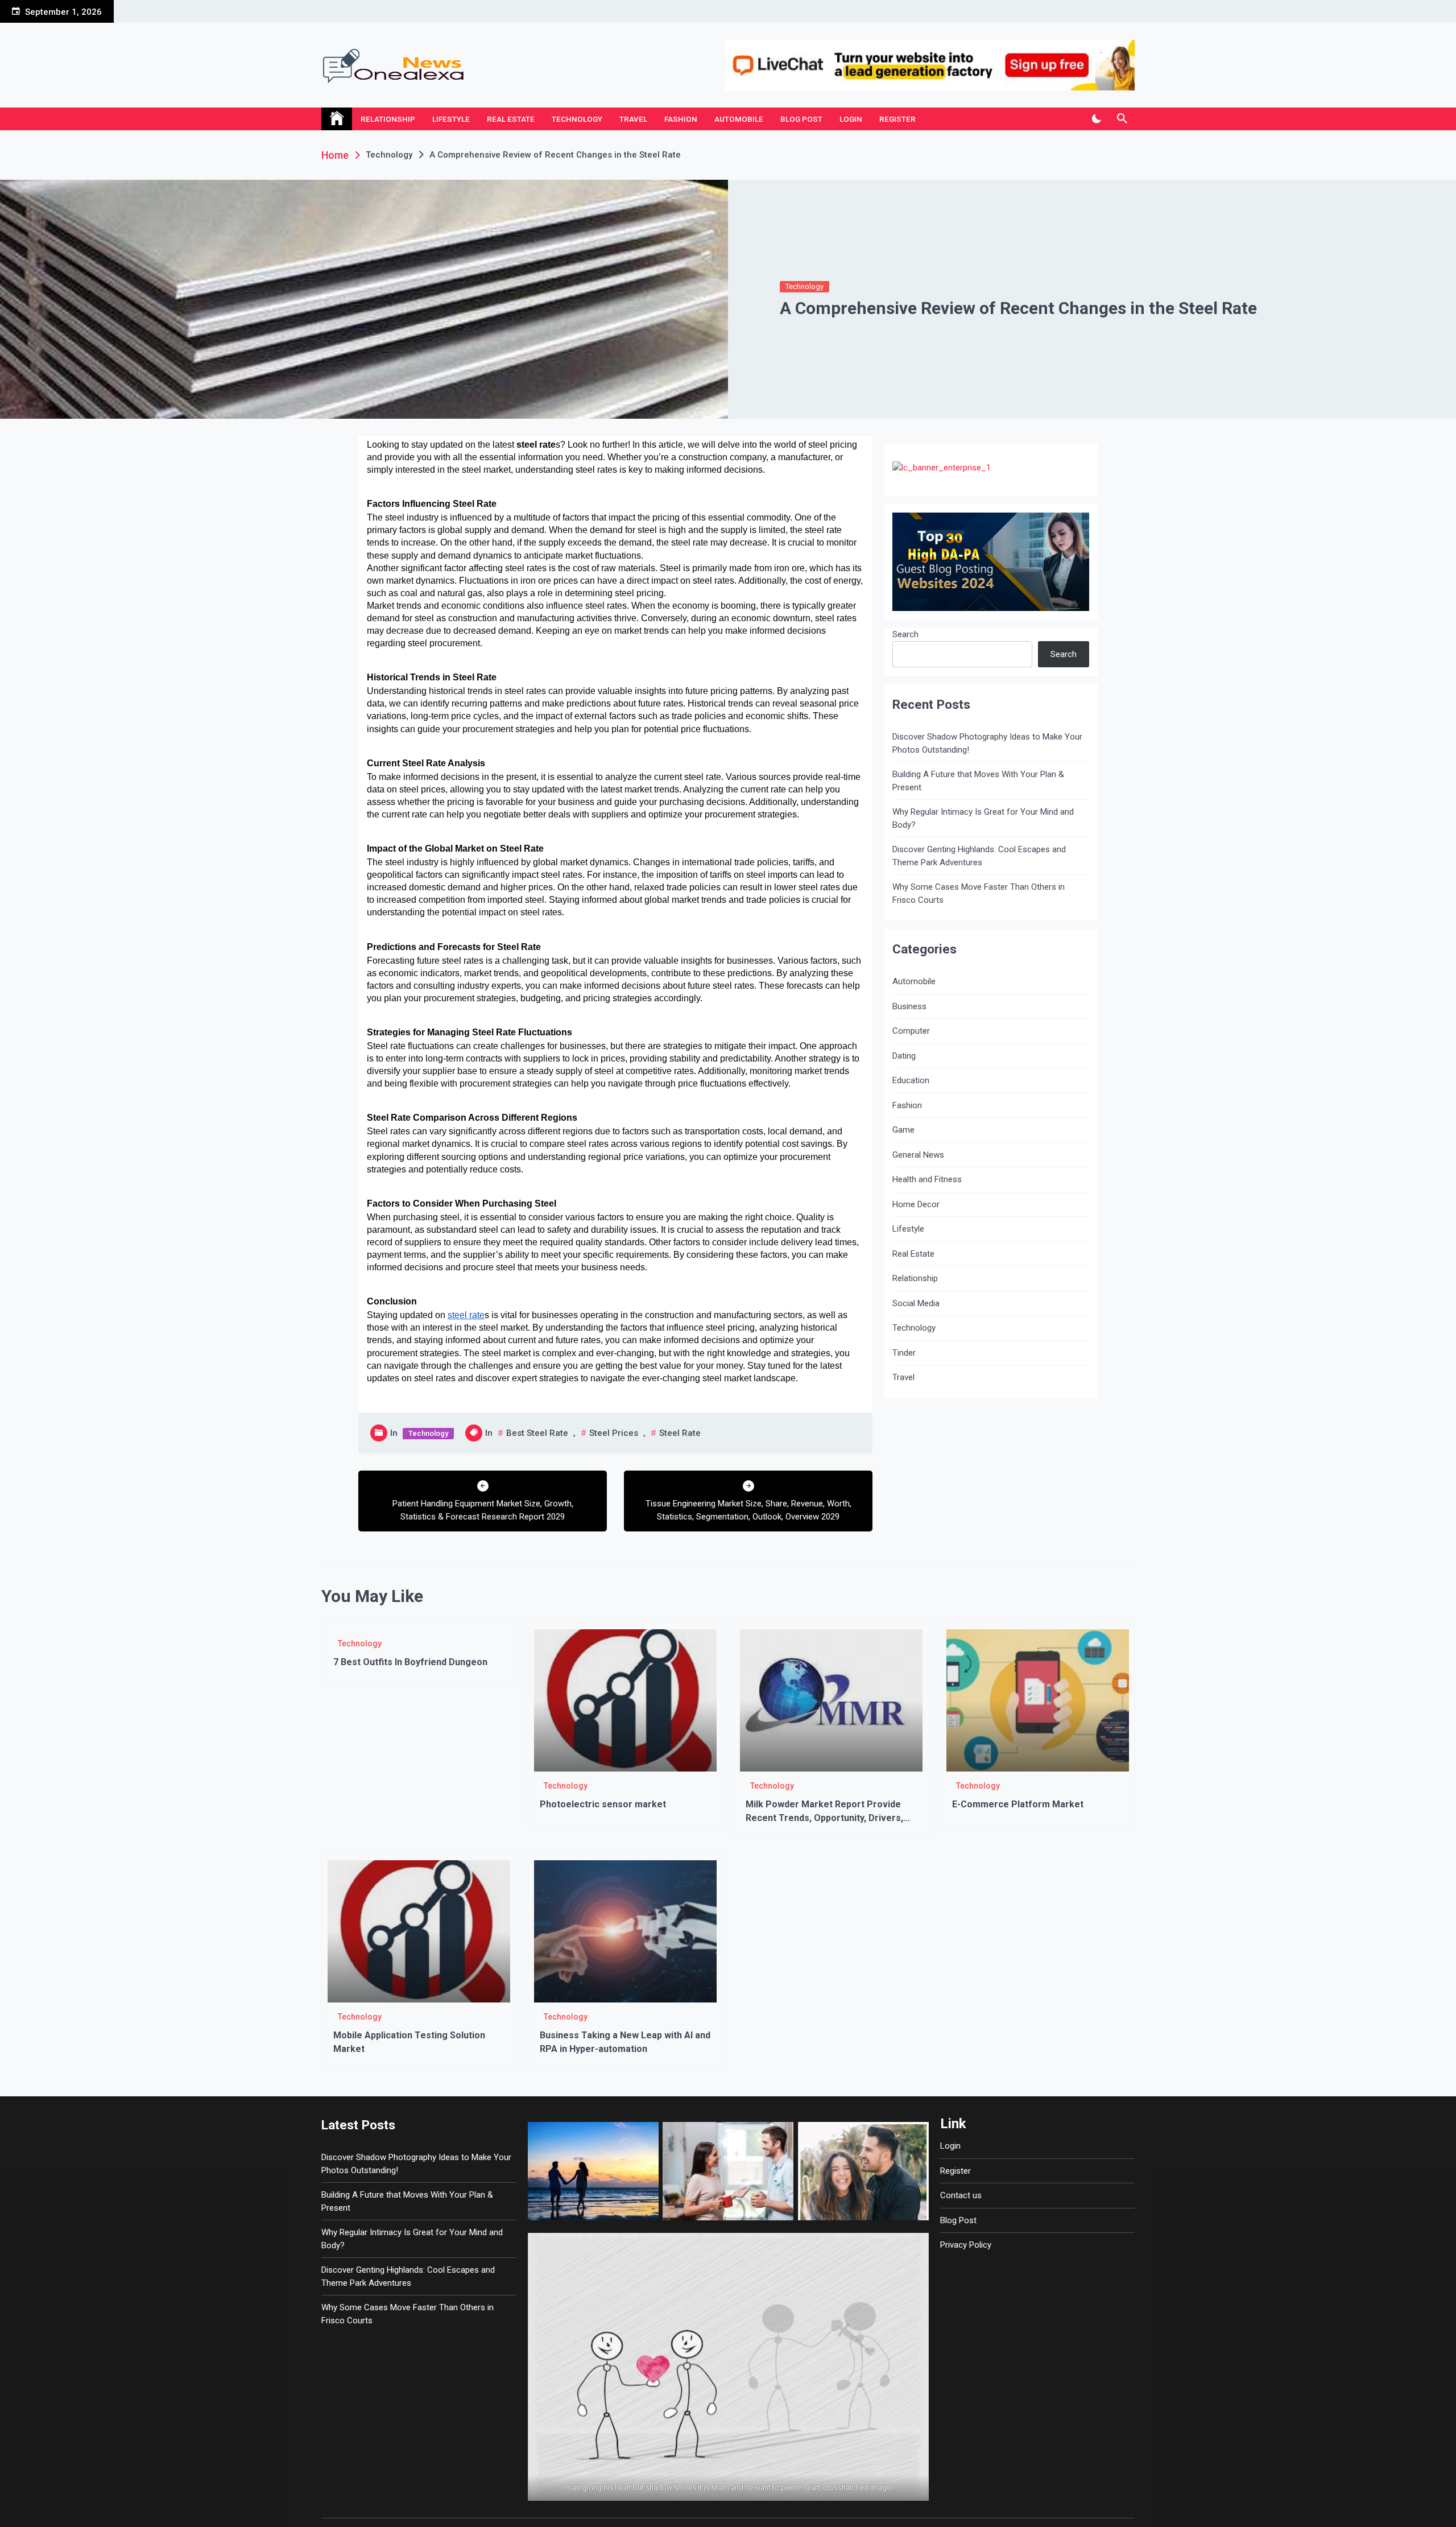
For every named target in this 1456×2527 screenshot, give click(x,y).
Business (909, 1006)
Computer (911, 1031)
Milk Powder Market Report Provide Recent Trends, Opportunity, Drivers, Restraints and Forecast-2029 (824, 1818)
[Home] (337, 119)
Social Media (916, 1303)
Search (905, 634)
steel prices (614, 1433)
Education (911, 1080)
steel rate (680, 1433)
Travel (633, 119)
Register (897, 119)
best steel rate (537, 1433)
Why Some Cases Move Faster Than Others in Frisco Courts (979, 893)
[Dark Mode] (1096, 119)
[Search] (1122, 119)
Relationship (388, 119)
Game (903, 1130)
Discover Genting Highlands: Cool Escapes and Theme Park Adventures (979, 856)
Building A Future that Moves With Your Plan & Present (978, 781)
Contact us (961, 2195)
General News (918, 1155)
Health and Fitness (927, 1179)
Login (851, 119)
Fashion (681, 119)
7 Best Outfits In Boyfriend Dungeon (410, 1662)
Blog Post (801, 119)
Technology (577, 119)
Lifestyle (451, 119)
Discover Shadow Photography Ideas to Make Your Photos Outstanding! (987, 743)
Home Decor (916, 1204)
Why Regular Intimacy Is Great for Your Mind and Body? (983, 818)
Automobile (739, 119)
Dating (904, 1056)
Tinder (904, 1353)
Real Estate (511, 119)
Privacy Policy (966, 2245)
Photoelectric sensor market (603, 1804)
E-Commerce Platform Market (1018, 1804)
